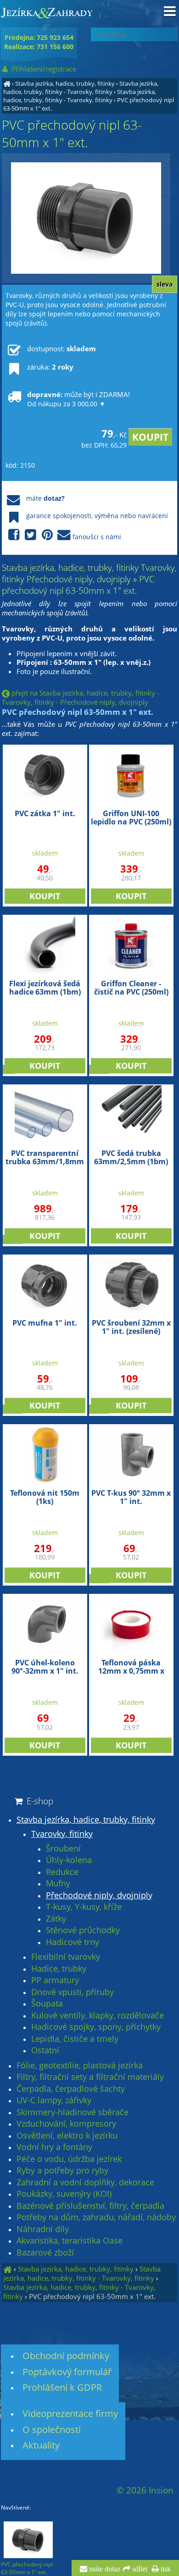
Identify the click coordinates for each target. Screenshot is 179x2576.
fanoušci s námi (97, 537)
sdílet (139, 2569)
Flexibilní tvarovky (66, 1957)
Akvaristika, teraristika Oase (70, 2241)
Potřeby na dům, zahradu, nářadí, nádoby (96, 2217)
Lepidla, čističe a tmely (75, 2039)
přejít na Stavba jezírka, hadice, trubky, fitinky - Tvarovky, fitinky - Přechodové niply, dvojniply (81, 697)
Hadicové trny (73, 1942)
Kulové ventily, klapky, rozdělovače (98, 2016)
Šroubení (63, 1849)
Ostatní (45, 2051)
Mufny (58, 1884)
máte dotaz (104, 2569)
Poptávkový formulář (67, 2372)
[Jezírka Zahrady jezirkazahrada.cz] (7, 83)
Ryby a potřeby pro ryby (62, 2171)
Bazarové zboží (45, 2253)
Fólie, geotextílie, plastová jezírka (80, 2066)
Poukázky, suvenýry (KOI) (64, 2194)
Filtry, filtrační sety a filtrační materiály (90, 2077)
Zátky (56, 1919)
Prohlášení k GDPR (62, 2387)
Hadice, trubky (59, 1969)
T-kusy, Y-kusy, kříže (84, 1907)
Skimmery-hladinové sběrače (73, 2112)
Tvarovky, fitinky (62, 1834)
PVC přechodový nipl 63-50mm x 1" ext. (92, 2296)
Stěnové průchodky (83, 1930)
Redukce (62, 1872)
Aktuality (41, 2445)
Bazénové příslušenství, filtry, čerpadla (90, 2206)
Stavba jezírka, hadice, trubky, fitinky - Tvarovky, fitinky (81, 88)
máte (45, 498)
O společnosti (52, 2430)
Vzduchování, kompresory (66, 2124)
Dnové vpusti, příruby (73, 1992)
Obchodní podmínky (66, 2356)
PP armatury (55, 1980)
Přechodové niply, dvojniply (99, 1896)
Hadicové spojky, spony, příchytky (96, 2027)
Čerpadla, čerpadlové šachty (71, 2089)
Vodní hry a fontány (54, 2147)
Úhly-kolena (69, 1860)
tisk (165, 2569)
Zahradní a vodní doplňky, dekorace (85, 2183)
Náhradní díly (43, 2229)
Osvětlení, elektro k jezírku (67, 2136)
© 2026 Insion (145, 2490)
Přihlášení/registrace (43, 69)
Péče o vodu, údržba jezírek (69, 2159)
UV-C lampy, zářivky (54, 2101)
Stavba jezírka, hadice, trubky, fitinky (65, 83)
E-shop (39, 1801)
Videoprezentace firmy (70, 2413)
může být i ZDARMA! (78, 399)
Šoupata (47, 2004)
